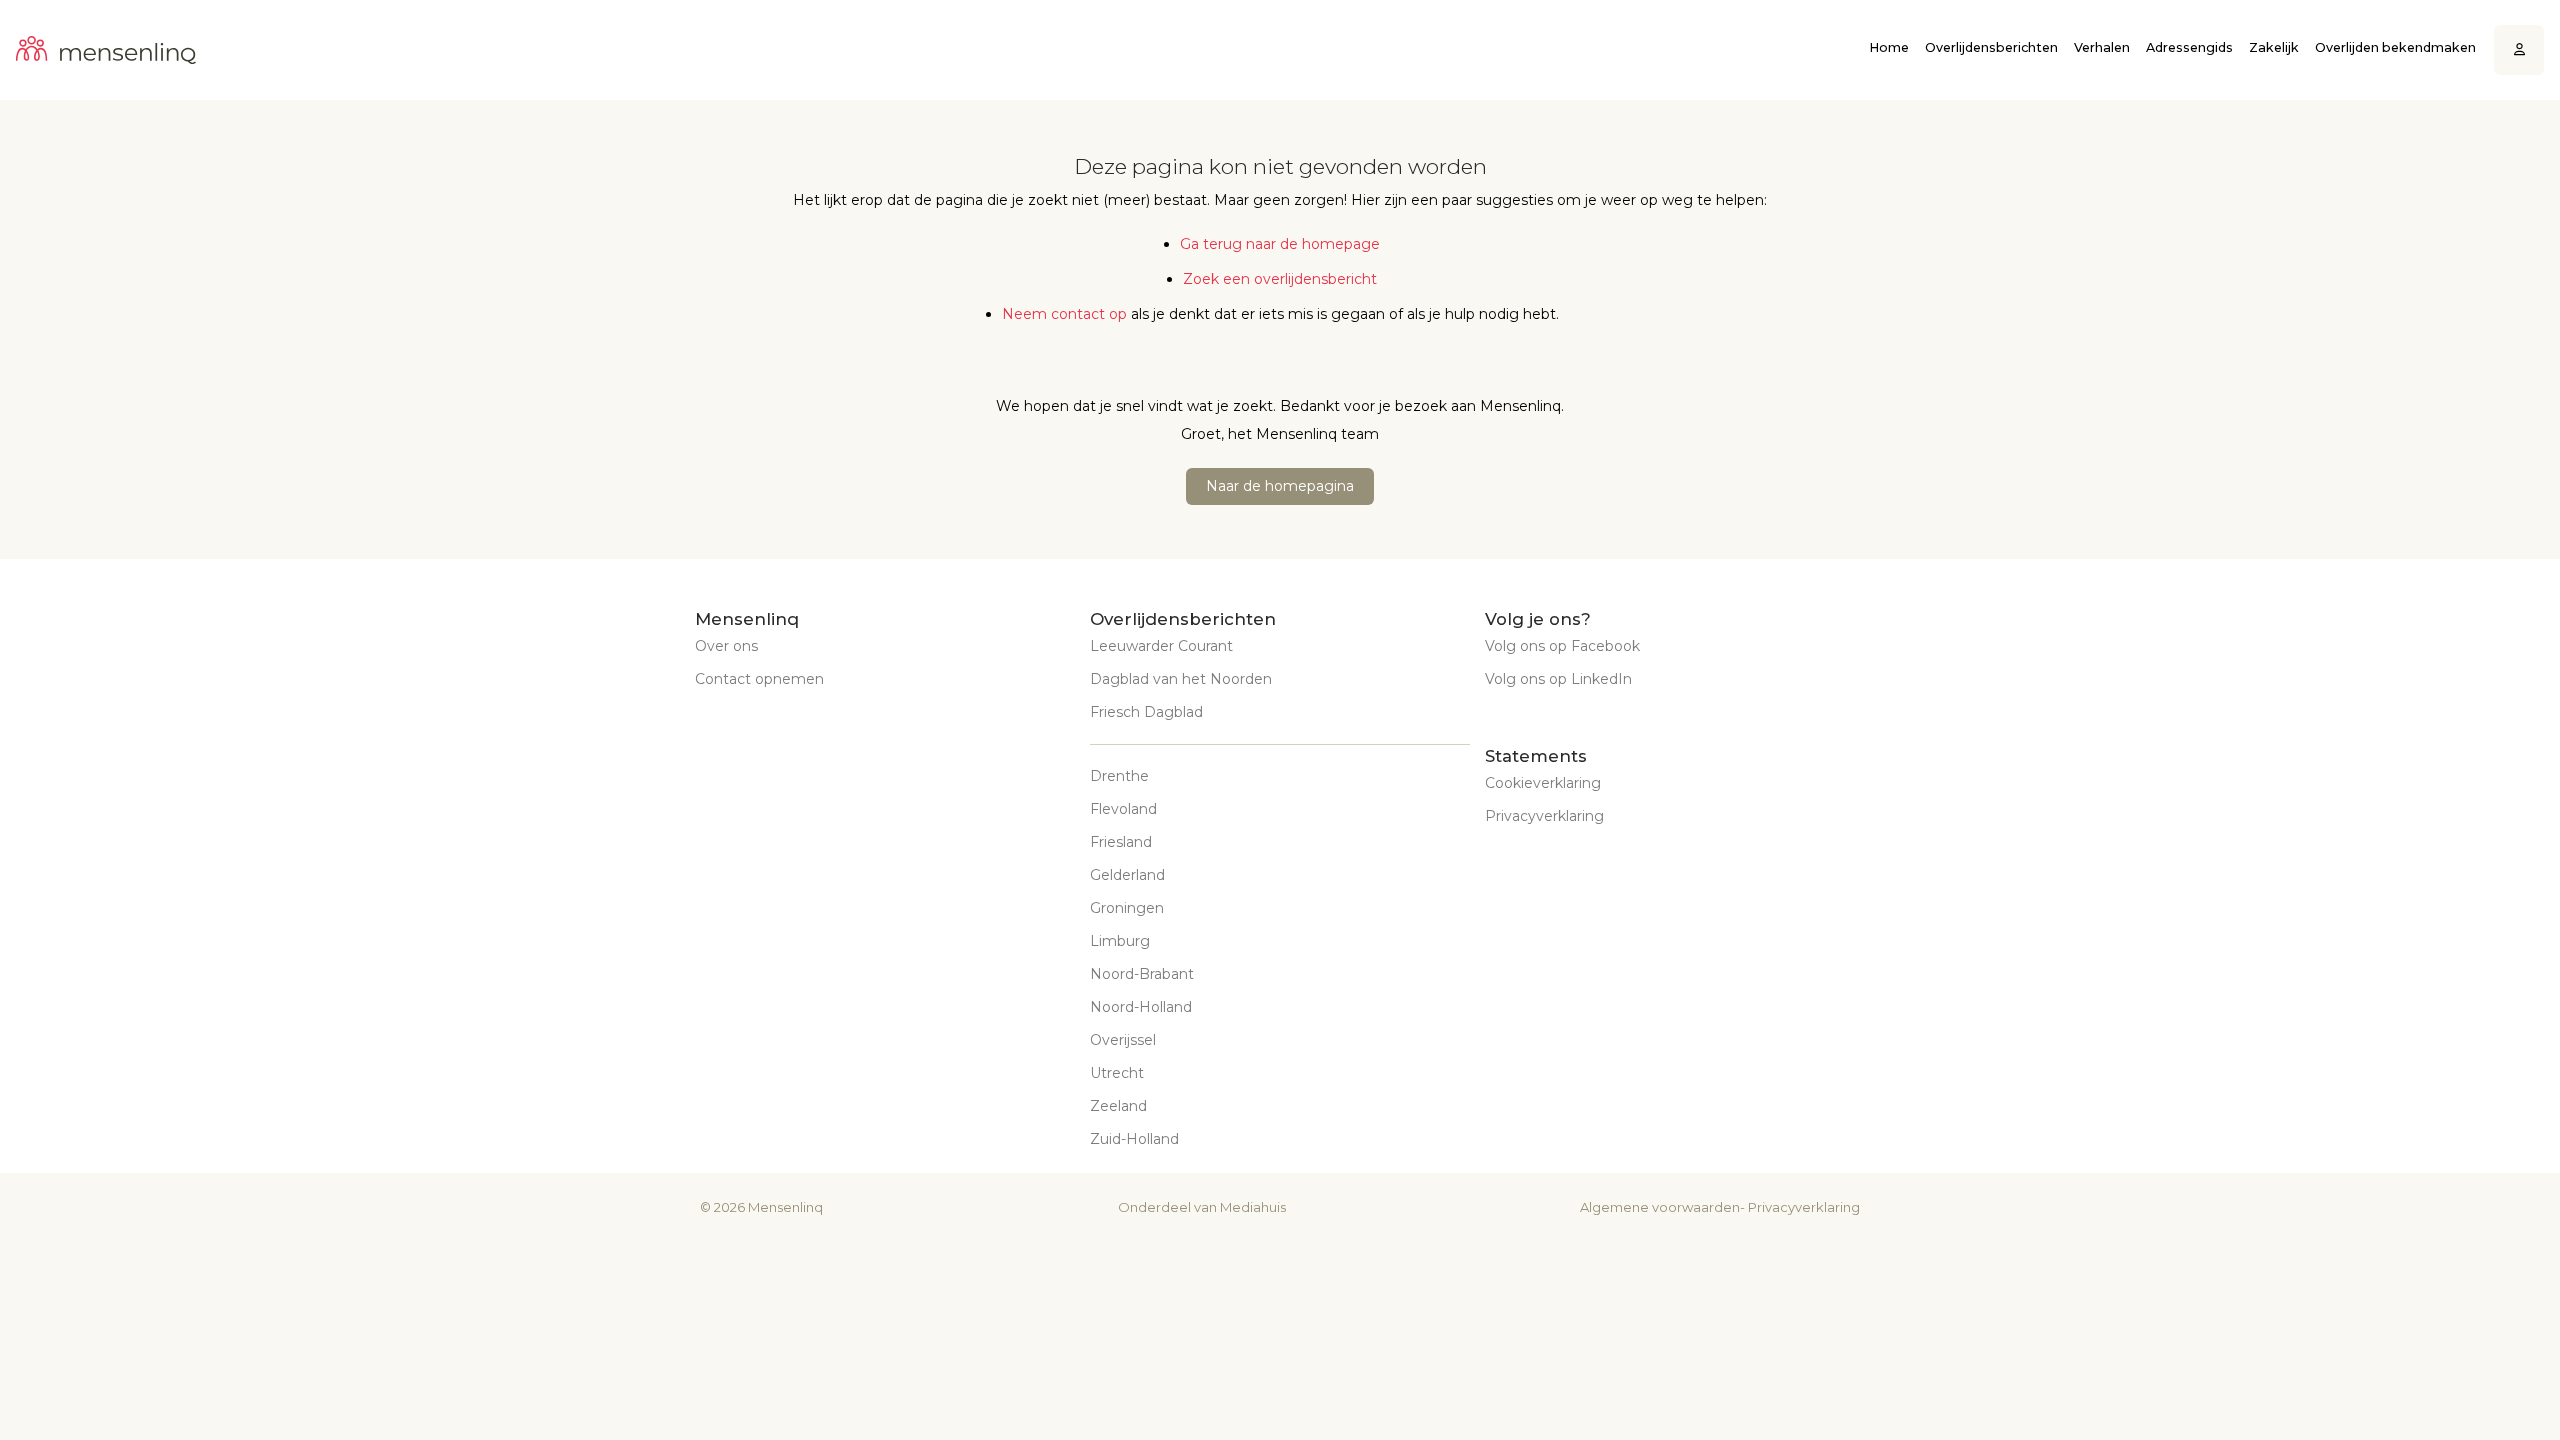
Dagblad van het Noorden (1181, 679)
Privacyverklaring (1544, 816)
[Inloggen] (2519, 50)
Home (1889, 47)
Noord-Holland (1141, 1007)
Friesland (1121, 842)
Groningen (1127, 908)
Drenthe (1119, 776)
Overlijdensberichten (1991, 47)
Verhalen (2102, 47)
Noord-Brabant (1142, 974)
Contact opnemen (759, 679)
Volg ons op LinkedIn (1558, 679)
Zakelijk (2274, 47)
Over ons (726, 646)
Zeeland (1118, 1106)
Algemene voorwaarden (1660, 1207)
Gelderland (1127, 875)
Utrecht (1117, 1073)
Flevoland (1123, 809)
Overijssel (1123, 1040)
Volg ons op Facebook (1562, 646)
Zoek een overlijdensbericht (1280, 279)
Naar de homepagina (1280, 486)
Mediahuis (1253, 1207)
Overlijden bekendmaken (2395, 47)
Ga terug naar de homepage (1280, 244)
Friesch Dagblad (1146, 712)
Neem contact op (1064, 314)
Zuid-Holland (1134, 1139)
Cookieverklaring (1543, 783)
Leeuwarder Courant (1161, 646)
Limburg (1120, 941)
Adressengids (2189, 47)
